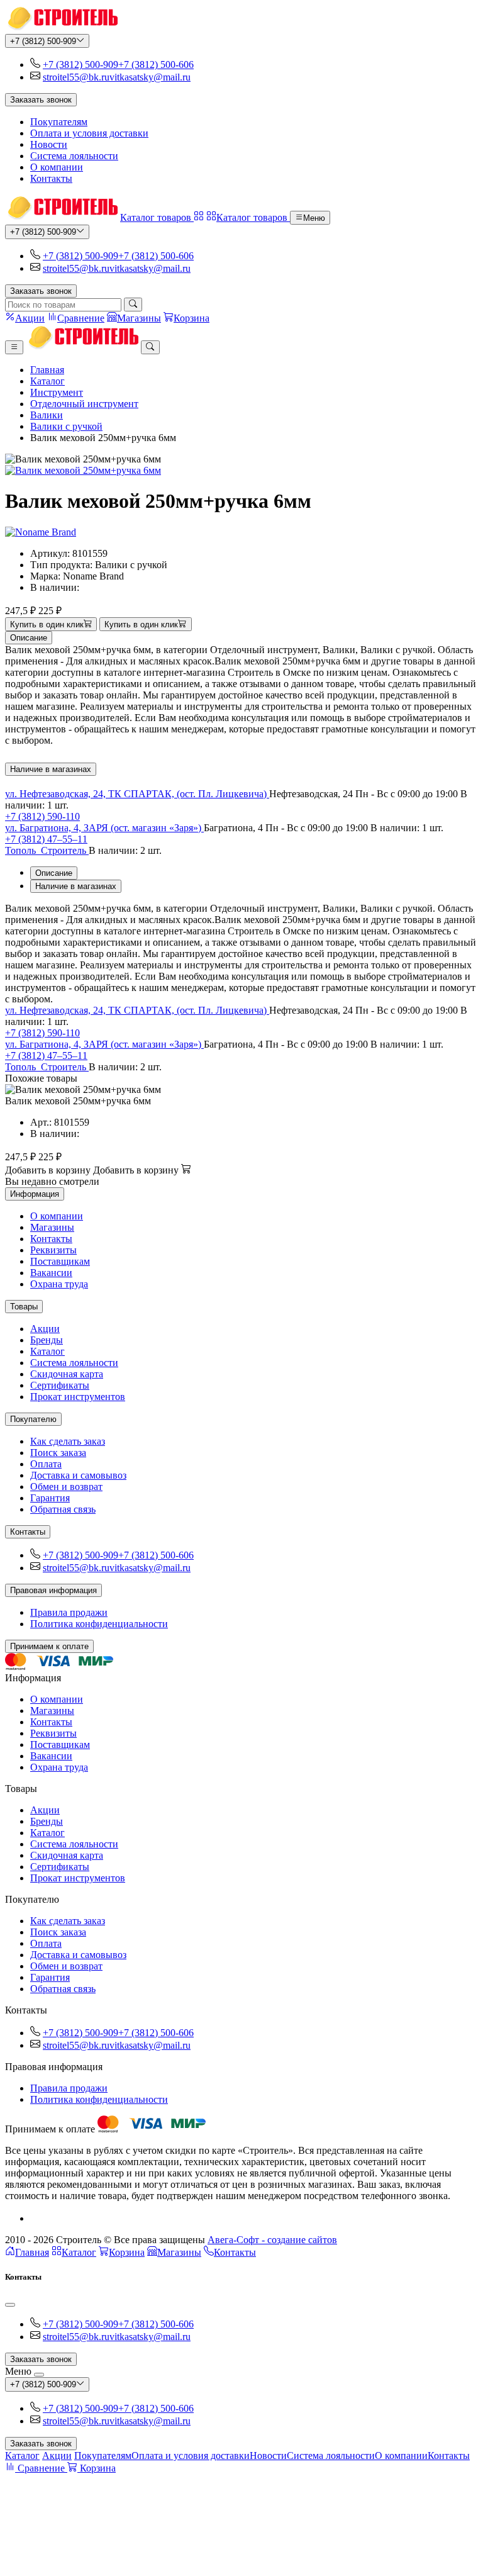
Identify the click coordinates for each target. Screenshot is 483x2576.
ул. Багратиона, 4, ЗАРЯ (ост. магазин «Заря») (104, 828)
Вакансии (51, 1273)
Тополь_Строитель (47, 850)
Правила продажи (69, 1612)
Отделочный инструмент (84, 404)
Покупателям (59, 122)
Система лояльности (74, 156)
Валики (47, 415)
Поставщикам (60, 1261)
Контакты (51, 178)
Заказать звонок (41, 100)
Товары (24, 1307)
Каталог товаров (157, 217)
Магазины (52, 1227)
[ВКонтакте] (35, 2218)
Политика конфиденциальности (99, 1624)
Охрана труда (59, 1284)
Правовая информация (53, 1590)
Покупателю (33, 1419)
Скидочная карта (67, 1374)
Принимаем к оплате (49, 1646)
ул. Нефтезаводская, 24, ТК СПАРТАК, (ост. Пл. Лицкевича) (137, 794)
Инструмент (57, 392)
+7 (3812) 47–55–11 (46, 839)
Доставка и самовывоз (78, 1475)
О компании (57, 167)
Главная (47, 370)
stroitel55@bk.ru (76, 77)
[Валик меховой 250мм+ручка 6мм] (241, 471)
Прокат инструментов (78, 1397)
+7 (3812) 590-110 (42, 816)
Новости (49, 144)
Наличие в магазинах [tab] (76, 886)
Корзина (127, 2252)
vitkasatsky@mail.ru (150, 77)
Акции (45, 1329)
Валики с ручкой (66, 426)
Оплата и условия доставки (89, 133)
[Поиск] (133, 305)
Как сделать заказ (68, 1441)
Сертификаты (60, 1385)
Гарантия (50, 1498)
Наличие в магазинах (51, 769)
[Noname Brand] (41, 532)
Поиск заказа (58, 1453)
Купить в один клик (47, 624)
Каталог (47, 381)
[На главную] (61, 28)
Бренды (47, 1340)
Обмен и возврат (66, 1487)
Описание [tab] (54, 873)
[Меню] (14, 347)
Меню (314, 218)
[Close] (10, 2305)
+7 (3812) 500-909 (43, 41)
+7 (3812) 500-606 (156, 64)
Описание (29, 638)
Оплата (46, 1464)
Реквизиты (53, 1250)
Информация (35, 1194)
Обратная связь (63, 1509)
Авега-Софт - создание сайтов (272, 2240)
